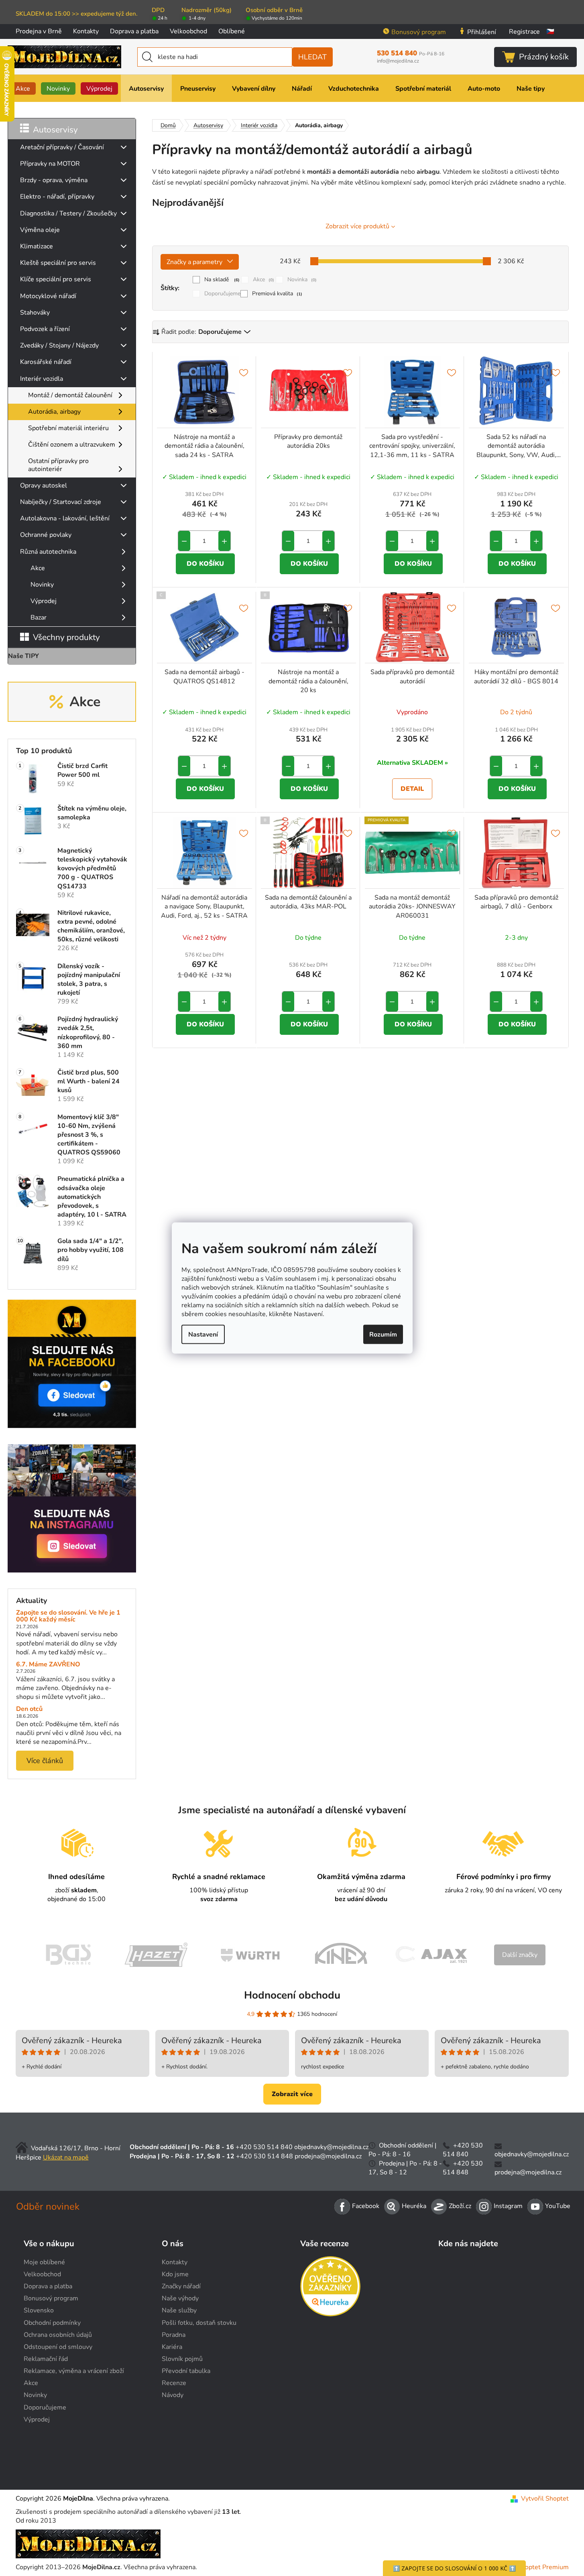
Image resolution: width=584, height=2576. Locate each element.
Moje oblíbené (44, 2262)
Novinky (42, 585)
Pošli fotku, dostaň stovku (199, 2323)
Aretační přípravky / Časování (62, 147)
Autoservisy (55, 130)
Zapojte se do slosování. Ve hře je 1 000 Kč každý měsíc (68, 1616)
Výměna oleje (40, 230)
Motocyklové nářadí (48, 296)
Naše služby (179, 2310)
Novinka (302, 279)
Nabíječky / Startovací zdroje (61, 502)
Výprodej (44, 601)
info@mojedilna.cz (398, 61)
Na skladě (222, 279)
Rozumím (383, 1334)
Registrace (524, 32)
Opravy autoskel (44, 486)
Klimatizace (37, 246)
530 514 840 (411, 53)
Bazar (39, 618)
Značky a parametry (194, 262)
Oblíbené (232, 31)
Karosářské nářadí (46, 362)
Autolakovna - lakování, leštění (65, 518)
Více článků (45, 1761)
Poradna (174, 2335)
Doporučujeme (222, 294)
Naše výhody (180, 2298)
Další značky (520, 1955)
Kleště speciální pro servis (58, 263)
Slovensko (39, 2310)
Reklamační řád (46, 2359)
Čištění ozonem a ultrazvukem (72, 445)
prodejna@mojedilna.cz (328, 2156)
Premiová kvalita (277, 294)
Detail (412, 789)
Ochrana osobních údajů (58, 2335)
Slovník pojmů (182, 2359)
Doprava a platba (134, 31)
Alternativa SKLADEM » (412, 763)
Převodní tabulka (186, 2371)
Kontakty (86, 31)
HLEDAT (312, 57)
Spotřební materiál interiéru (68, 428)
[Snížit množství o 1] (184, 541)
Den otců (29, 1709)
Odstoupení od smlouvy (58, 2347)
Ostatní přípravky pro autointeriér (58, 465)
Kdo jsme (175, 2274)
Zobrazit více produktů (357, 226)
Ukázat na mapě (66, 2158)
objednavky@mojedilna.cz (331, 2147)
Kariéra (172, 2347)
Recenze (174, 2383)
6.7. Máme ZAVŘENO (48, 1665)
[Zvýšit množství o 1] (224, 541)
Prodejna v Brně (39, 31)
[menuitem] (23, 88)
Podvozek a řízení (45, 329)
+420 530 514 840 (264, 2147)
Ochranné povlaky (46, 535)
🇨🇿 (550, 32)
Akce (38, 568)
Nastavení (203, 1334)
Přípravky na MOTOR (50, 164)
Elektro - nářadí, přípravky (57, 197)
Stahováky (35, 313)
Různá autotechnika (48, 552)
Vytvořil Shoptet (545, 2499)
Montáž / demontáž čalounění (70, 395)
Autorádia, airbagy (54, 412)
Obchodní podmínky (52, 2323)
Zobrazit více (292, 2094)
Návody (173, 2395)
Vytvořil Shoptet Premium (531, 2567)
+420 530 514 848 (265, 2156)
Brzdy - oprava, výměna (54, 180)
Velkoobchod (188, 31)
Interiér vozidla (42, 379)
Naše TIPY (23, 656)
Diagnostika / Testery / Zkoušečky (68, 213)
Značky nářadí (181, 2286)
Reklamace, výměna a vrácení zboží (74, 2371)
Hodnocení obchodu (292, 1995)
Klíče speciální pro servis (56, 279)
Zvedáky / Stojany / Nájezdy (59, 345)
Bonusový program (419, 32)
